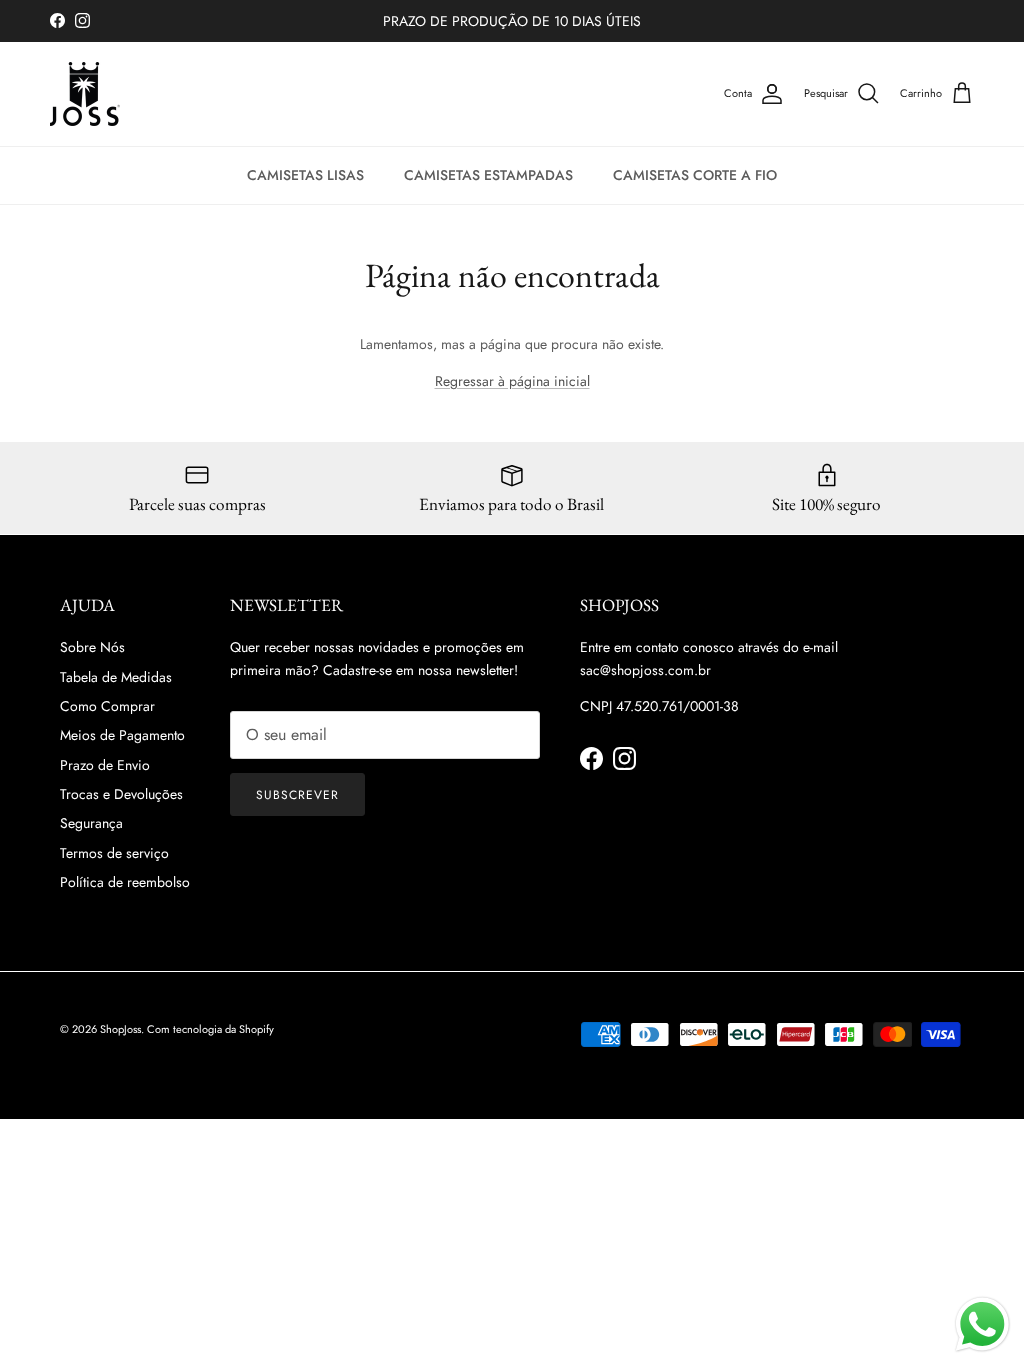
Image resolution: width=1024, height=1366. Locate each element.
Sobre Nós (92, 647)
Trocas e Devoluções (121, 794)
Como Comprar (107, 706)
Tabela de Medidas (116, 677)
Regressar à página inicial (512, 381)
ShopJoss (120, 1029)
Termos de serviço (114, 853)
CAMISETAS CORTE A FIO (695, 175)
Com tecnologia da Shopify (210, 1029)
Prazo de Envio (105, 765)
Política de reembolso (125, 882)
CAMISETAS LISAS (305, 175)
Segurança (91, 823)
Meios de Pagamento (122, 735)
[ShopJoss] (85, 94)
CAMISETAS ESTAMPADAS (488, 175)
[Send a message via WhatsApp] (982, 1324)
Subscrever (297, 795)
